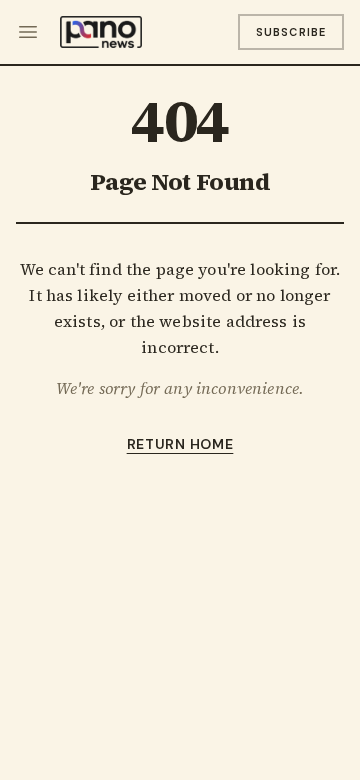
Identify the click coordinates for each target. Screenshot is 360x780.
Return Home (180, 444)
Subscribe (291, 32)
